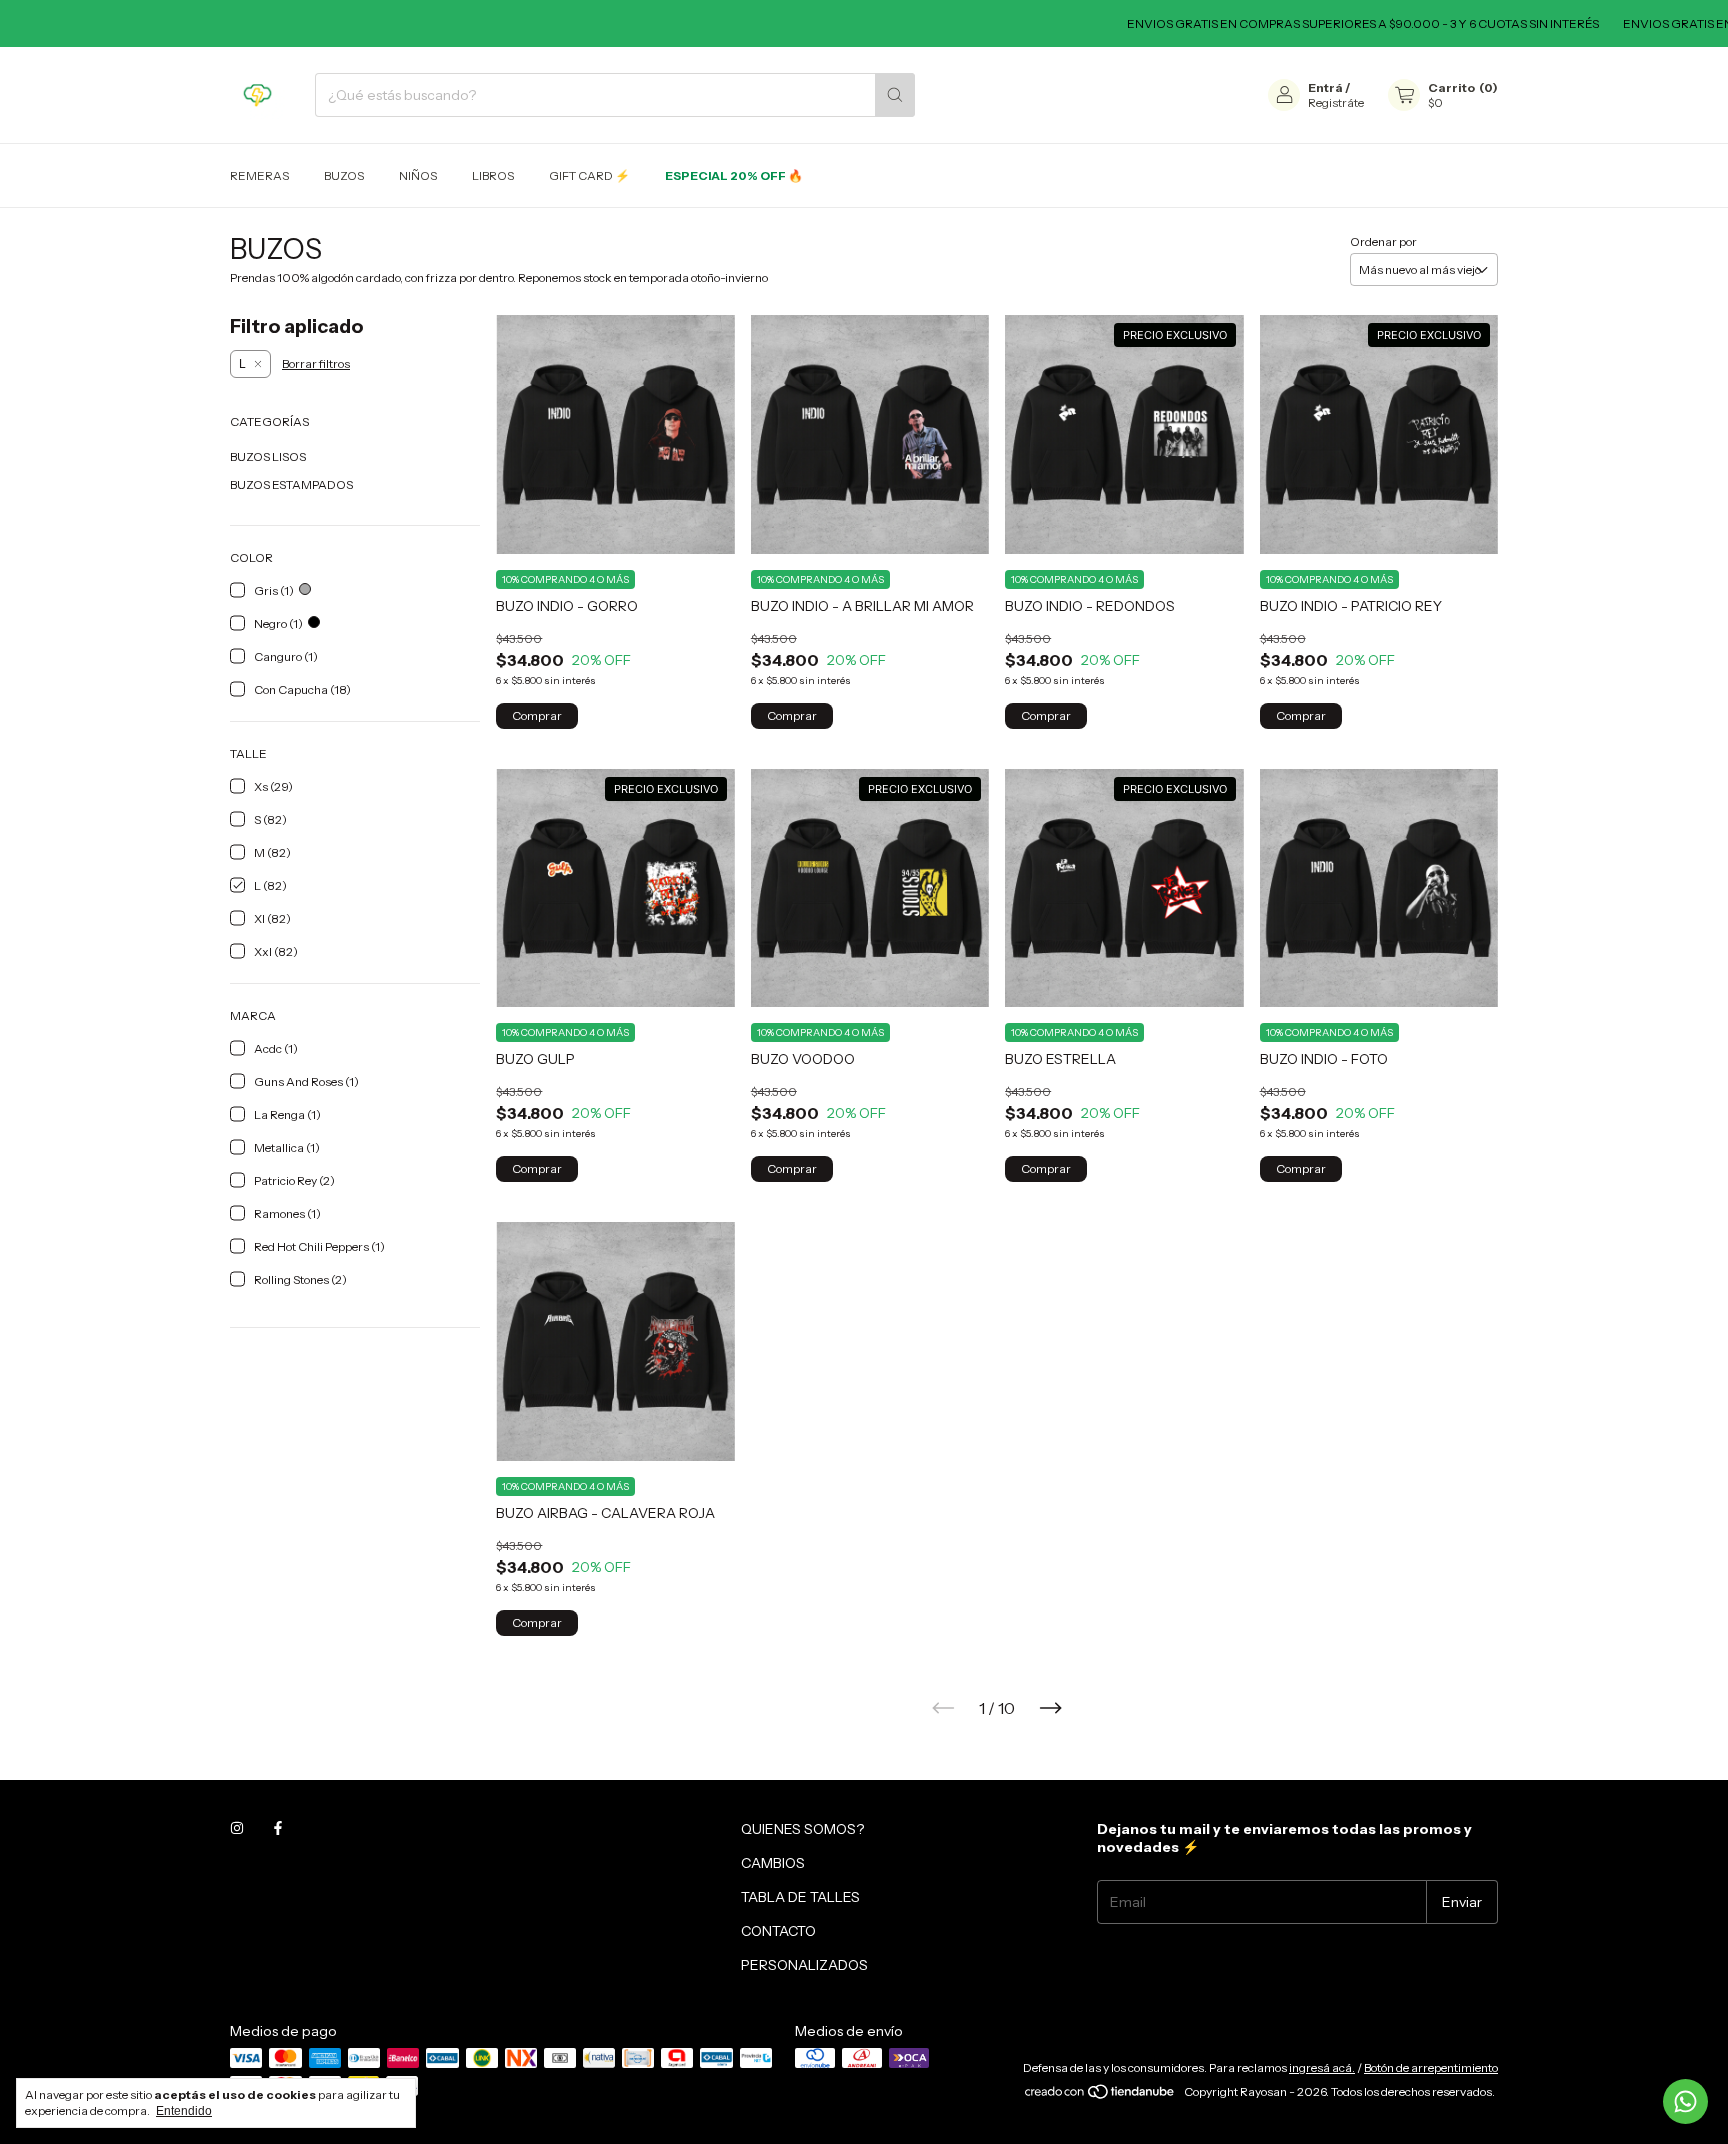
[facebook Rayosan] (278, 1829)
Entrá (1325, 87)
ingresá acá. (1322, 2067)
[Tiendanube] (1100, 2096)
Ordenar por (1383, 241)
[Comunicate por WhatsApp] (1685, 2101)
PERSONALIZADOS (804, 1965)
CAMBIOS (773, 1863)
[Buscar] (895, 95)
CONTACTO (778, 1931)
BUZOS (344, 175)
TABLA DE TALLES (800, 1897)
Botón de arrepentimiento (1431, 2067)
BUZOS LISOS (268, 456)
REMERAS (259, 175)
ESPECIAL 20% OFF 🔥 (734, 175)
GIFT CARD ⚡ (589, 175)
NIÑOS (418, 175)
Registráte (1336, 102)
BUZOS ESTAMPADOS (291, 484)
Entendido (184, 2111)
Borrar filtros (316, 363)
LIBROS (493, 175)
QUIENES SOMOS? (802, 1829)
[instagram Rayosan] (237, 1829)
